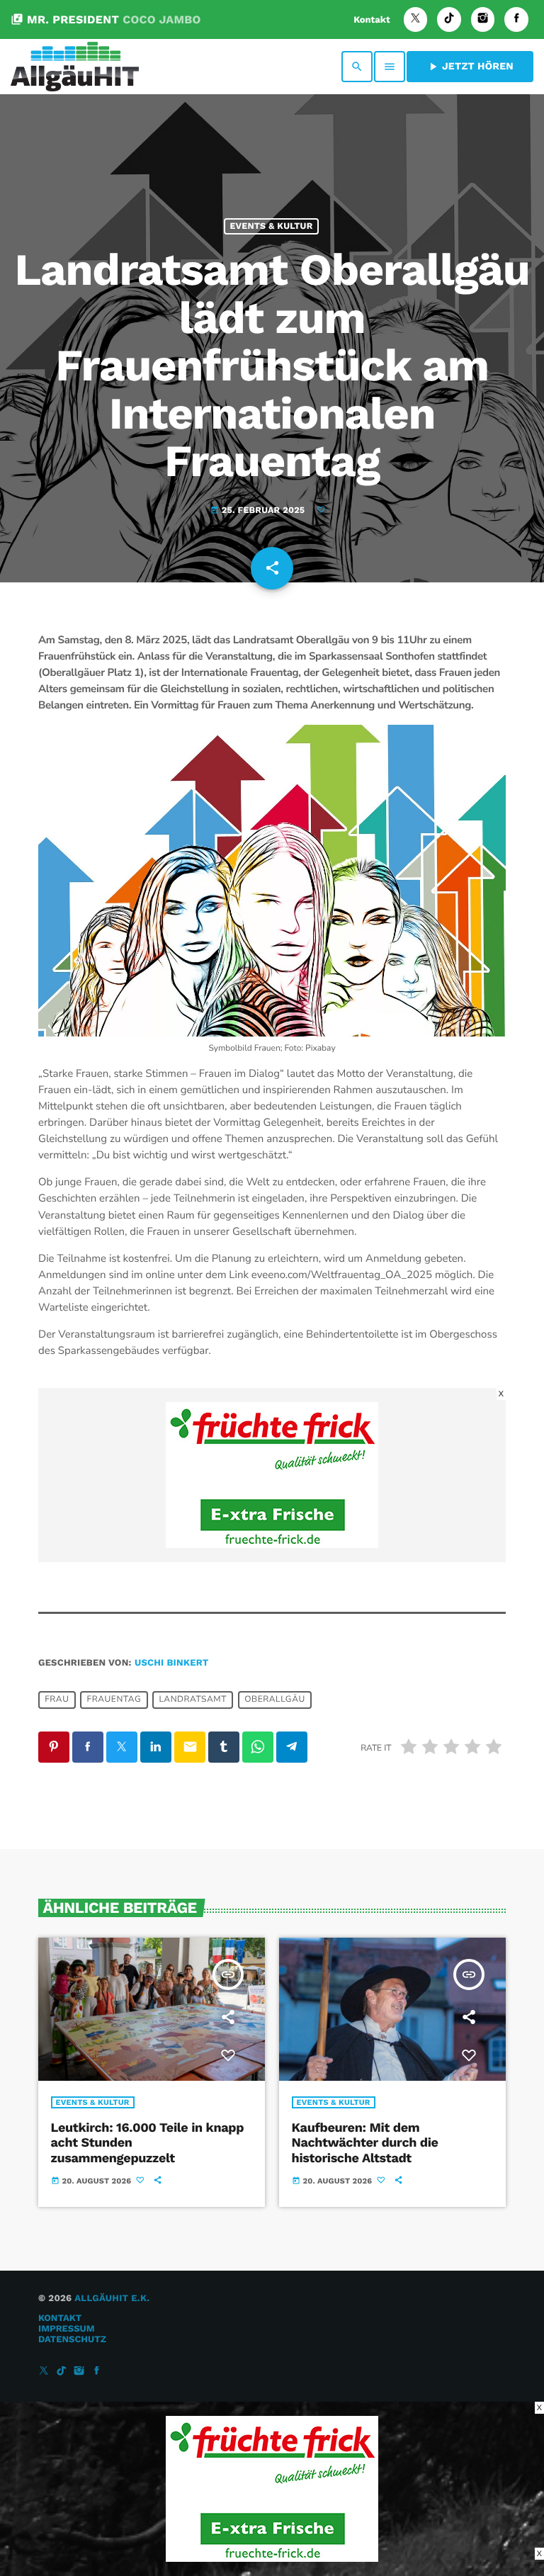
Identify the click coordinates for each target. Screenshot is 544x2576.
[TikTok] (449, 19)
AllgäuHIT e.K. (112, 2299)
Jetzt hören (470, 67)
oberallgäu (275, 1700)
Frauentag (114, 1700)
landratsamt (193, 1700)
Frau (57, 1700)
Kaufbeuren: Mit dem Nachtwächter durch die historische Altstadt (365, 2143)
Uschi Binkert (172, 1663)
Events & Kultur (271, 226)
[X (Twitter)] (416, 19)
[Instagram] (483, 19)
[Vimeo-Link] (75, 67)
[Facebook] (516, 19)
